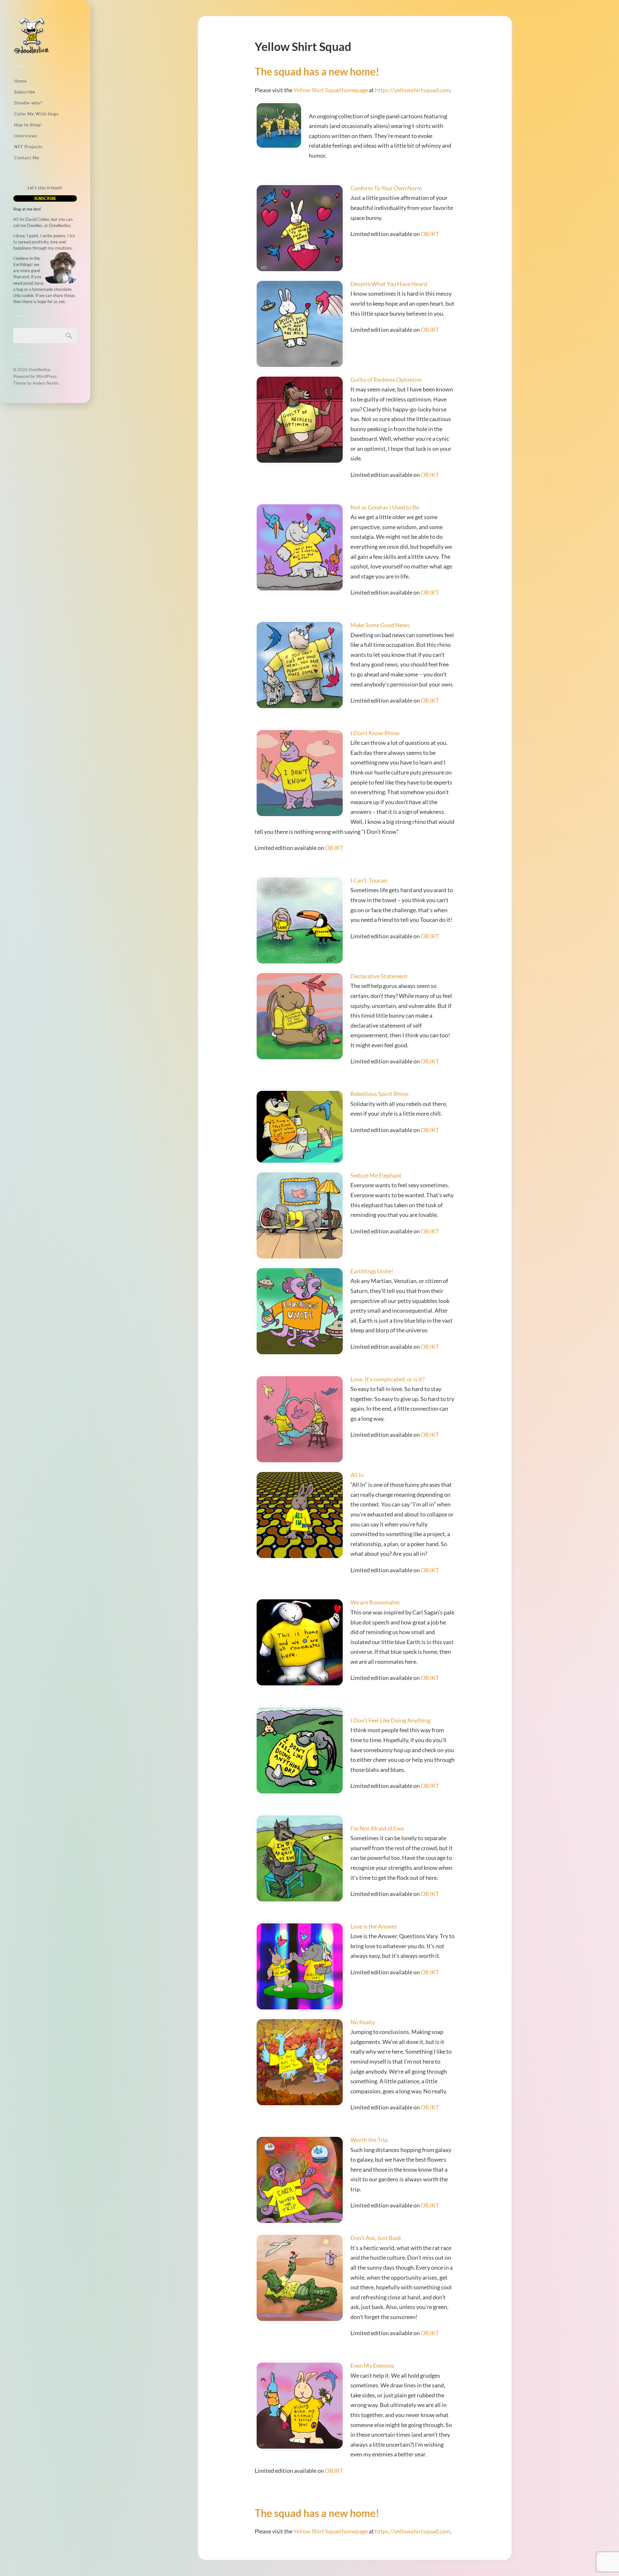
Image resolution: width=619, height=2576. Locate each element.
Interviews (26, 136)
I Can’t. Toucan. (369, 880)
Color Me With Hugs (36, 114)
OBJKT (430, 234)
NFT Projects (28, 147)
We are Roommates (375, 1602)
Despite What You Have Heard (389, 284)
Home (20, 81)
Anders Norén (45, 383)
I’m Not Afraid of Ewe (377, 1828)
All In (357, 1475)
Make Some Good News (380, 625)
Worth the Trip (369, 2140)
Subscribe (25, 92)
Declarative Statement (379, 976)
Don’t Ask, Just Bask (376, 2238)
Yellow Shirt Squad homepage (331, 90)
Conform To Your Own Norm (386, 188)
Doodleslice (39, 370)
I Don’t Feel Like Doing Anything (390, 1720)
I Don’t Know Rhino (375, 733)
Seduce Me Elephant (376, 1175)
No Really (363, 2022)
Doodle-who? (28, 103)
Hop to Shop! (28, 125)
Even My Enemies (372, 2365)
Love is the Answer (374, 1926)
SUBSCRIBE (45, 198)
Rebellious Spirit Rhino (379, 1094)
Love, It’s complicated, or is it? (388, 1379)
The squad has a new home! (317, 71)
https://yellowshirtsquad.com (413, 90)
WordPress (46, 376)
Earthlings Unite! (372, 1271)
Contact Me (27, 158)
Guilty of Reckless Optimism (386, 380)
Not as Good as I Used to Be (385, 507)
